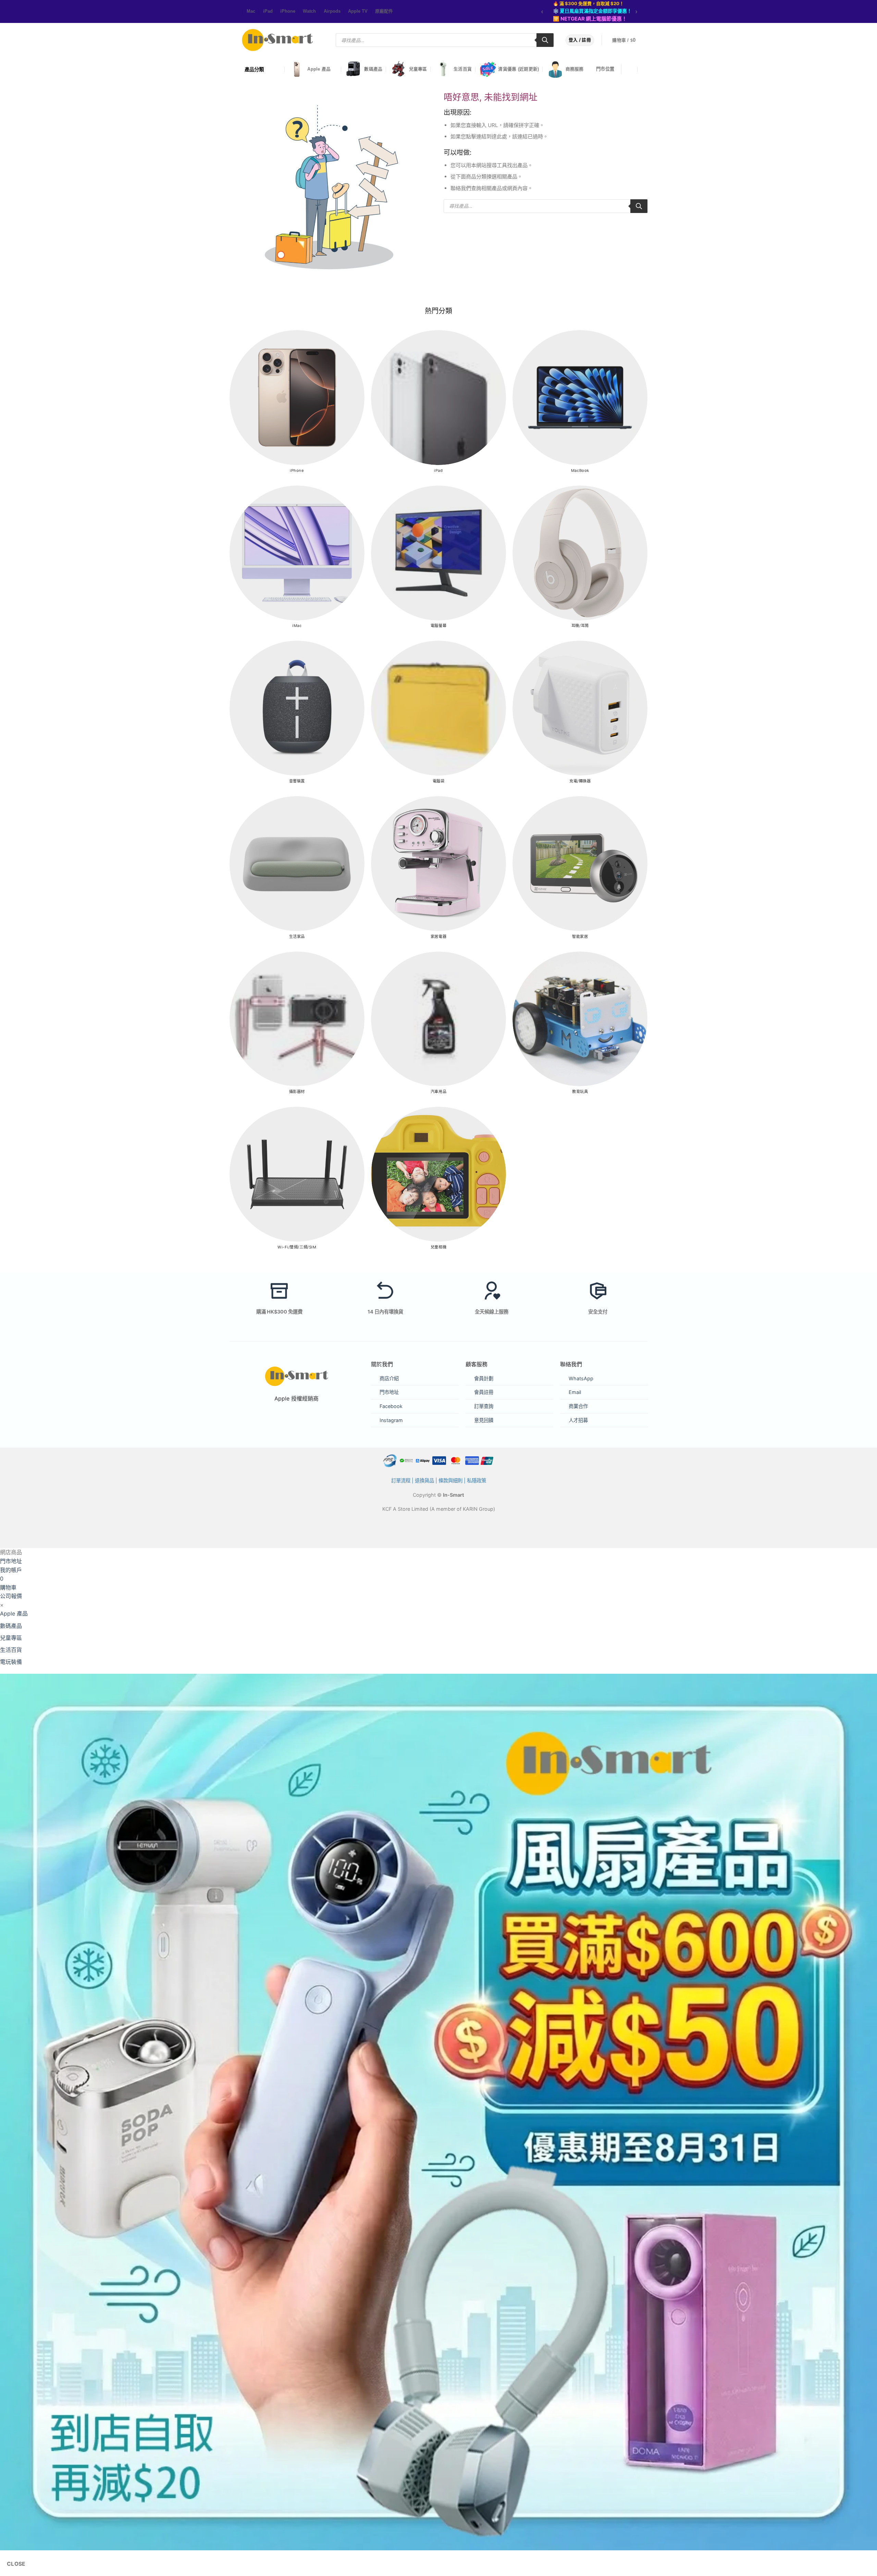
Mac (251, 11)
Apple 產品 (319, 69)
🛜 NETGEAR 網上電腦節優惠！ (590, 19)
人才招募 (578, 1420)
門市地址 (389, 1392)
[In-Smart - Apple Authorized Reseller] (277, 40)
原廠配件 (384, 11)
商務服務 (575, 69)
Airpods (332, 11)
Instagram (391, 1420)
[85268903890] (645, 69)
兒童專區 (418, 69)
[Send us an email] (238, 12)
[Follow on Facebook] (231, 12)
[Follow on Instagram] (235, 12)
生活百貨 (463, 69)
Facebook (391, 1406)
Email (575, 1392)
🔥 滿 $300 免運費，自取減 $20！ (588, 3)
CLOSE (16, 2564)
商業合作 (578, 1406)
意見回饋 (484, 1420)
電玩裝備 (11, 1662)
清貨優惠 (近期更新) (518, 69)
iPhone (288, 11)
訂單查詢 (484, 1406)
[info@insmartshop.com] (631, 69)
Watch (309, 11)
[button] (628, 40)
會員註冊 (484, 1392)
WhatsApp (581, 1378)
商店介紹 (389, 1378)
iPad (268, 11)
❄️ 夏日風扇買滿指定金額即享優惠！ (592, 11)
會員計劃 (484, 1378)
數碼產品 (373, 69)
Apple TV (358, 11)
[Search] (545, 40)
